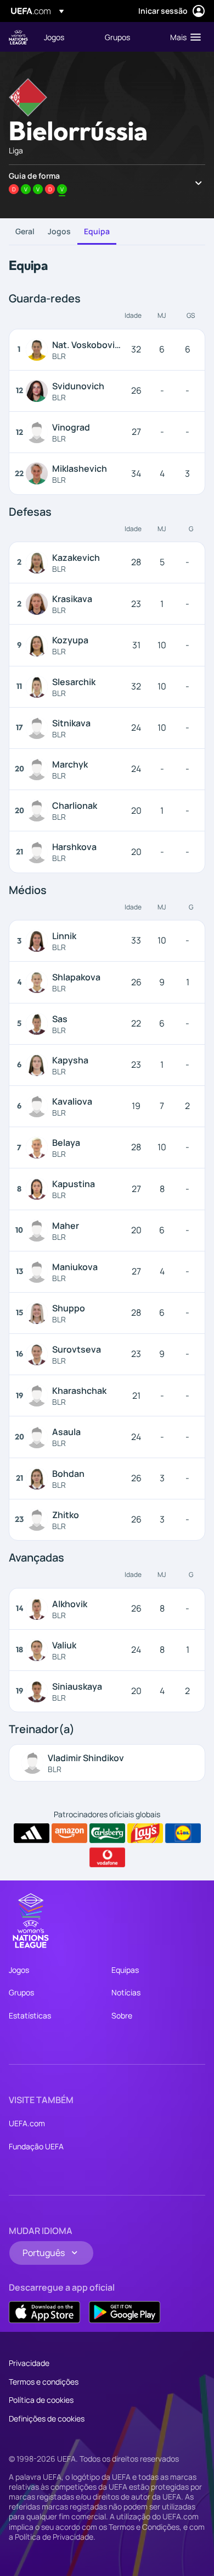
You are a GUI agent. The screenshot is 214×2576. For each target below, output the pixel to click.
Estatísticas (30, 2015)
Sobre (122, 2015)
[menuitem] (65, 37)
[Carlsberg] (107, 1833)
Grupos (21, 1992)
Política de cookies (41, 2400)
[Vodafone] (107, 1857)
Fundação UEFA (36, 2146)
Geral (25, 231)
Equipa (97, 231)
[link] (54, 37)
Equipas (125, 1970)
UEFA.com (27, 2123)
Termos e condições (44, 2382)
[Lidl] (183, 1833)
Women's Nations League (18, 37)
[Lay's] (145, 1833)
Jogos (59, 231)
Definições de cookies (47, 2418)
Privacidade (29, 2363)
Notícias (126, 1992)
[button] (183, 37)
